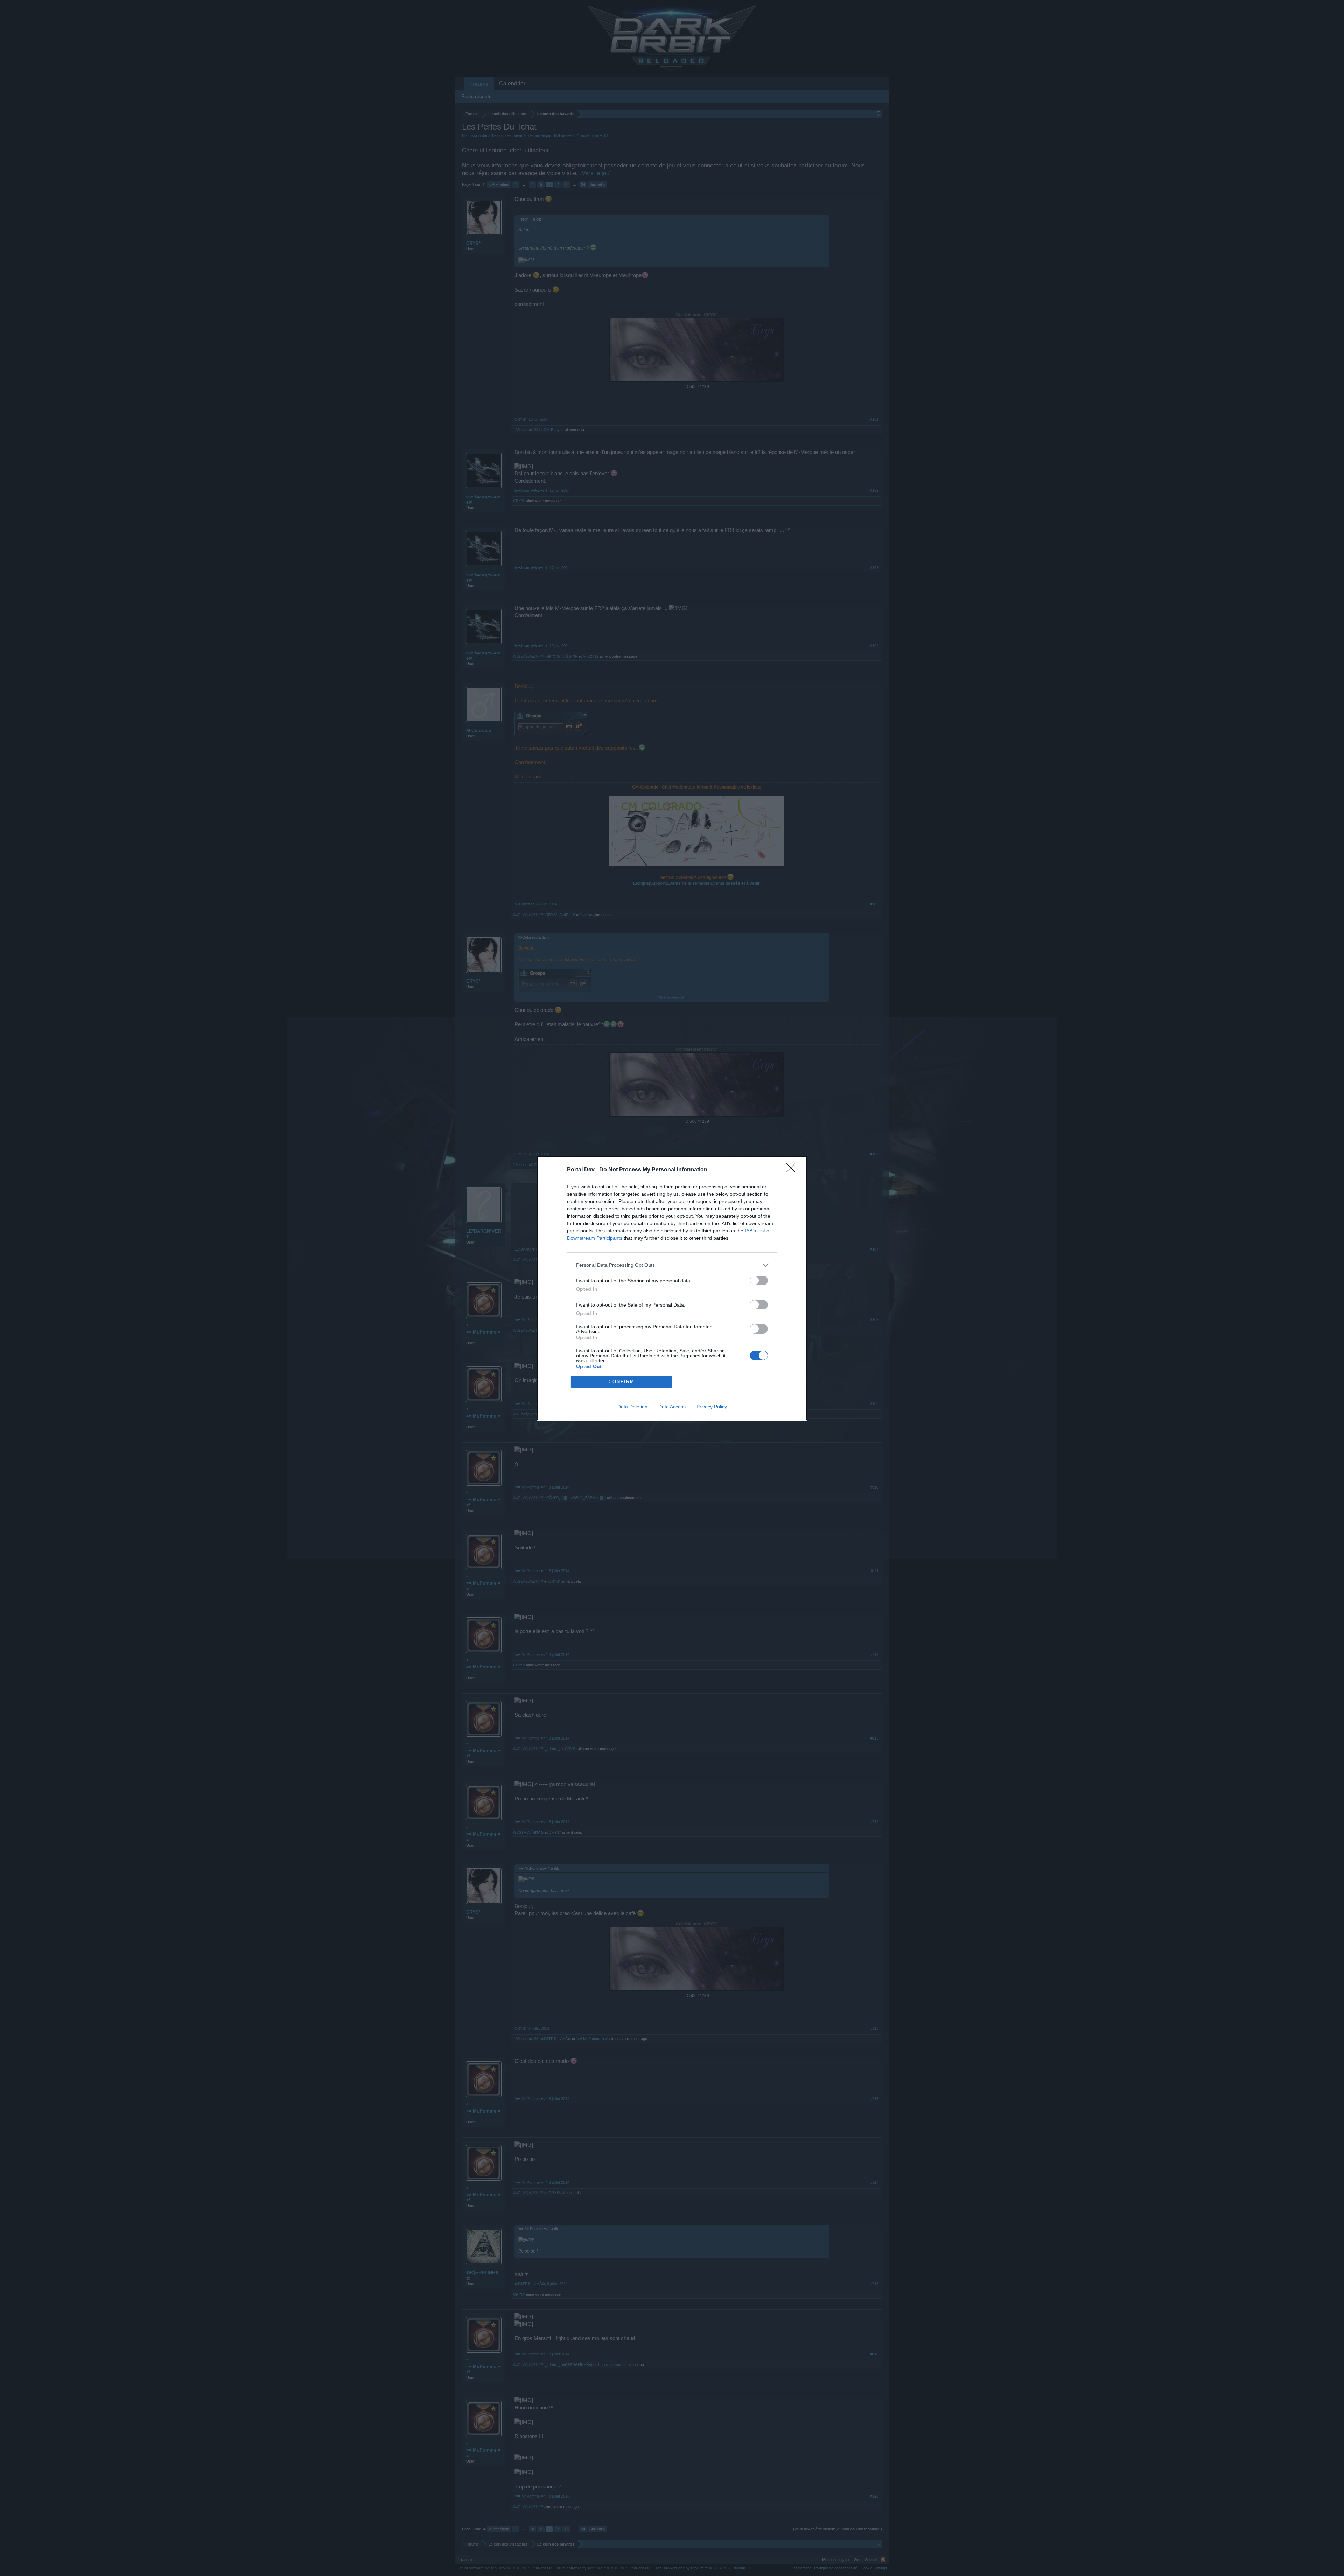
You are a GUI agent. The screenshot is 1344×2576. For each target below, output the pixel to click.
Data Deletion (632, 1407)
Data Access (672, 1407)
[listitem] (672, 1265)
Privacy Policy (712, 1407)
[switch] (759, 1280)
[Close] (793, 1170)
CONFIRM (622, 1382)
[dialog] (672, 1288)
